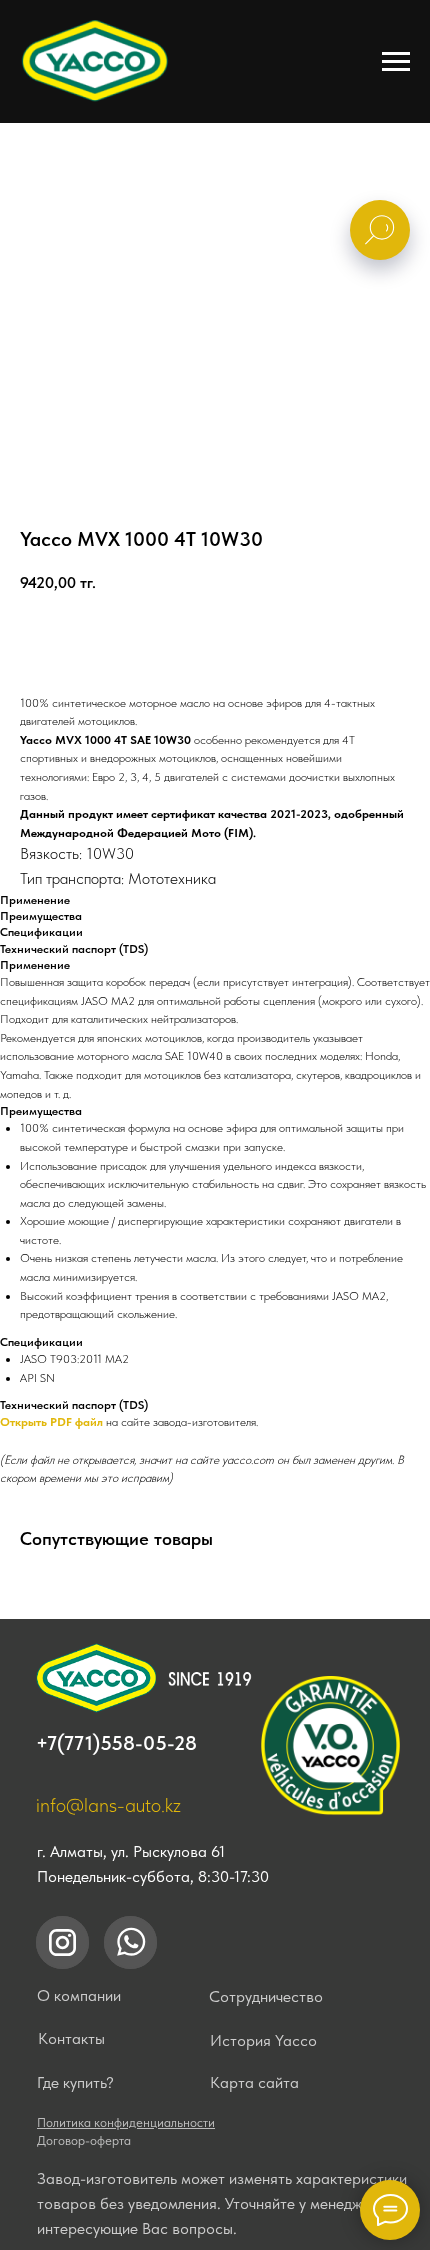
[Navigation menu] (396, 62)
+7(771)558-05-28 (116, 1743)
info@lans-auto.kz (108, 1805)
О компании (79, 1995)
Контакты (71, 2038)
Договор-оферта (84, 2140)
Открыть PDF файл (51, 1422)
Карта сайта (254, 2082)
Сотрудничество (266, 1996)
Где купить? (75, 2082)
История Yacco (263, 2040)
